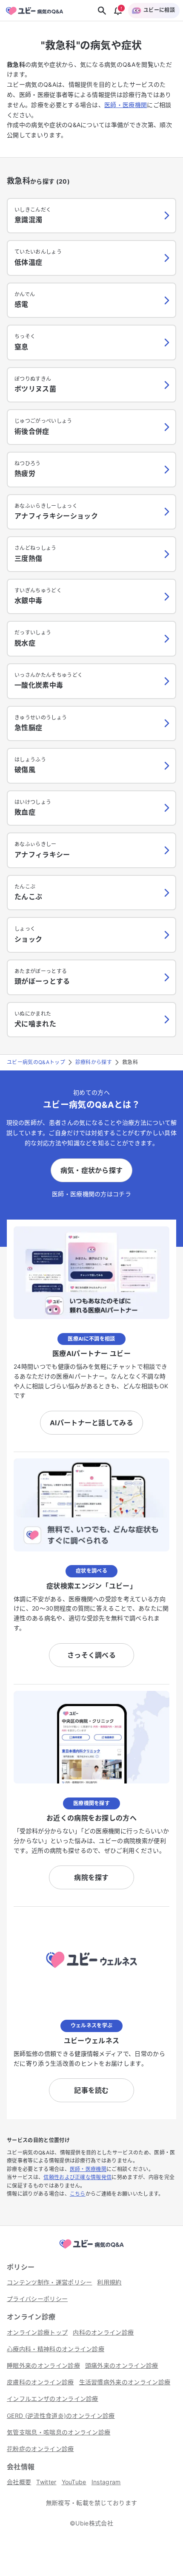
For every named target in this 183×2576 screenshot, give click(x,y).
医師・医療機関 (126, 105)
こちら (78, 2194)
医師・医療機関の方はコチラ (91, 1194)
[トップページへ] (91, 2249)
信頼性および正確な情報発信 (77, 2177)
